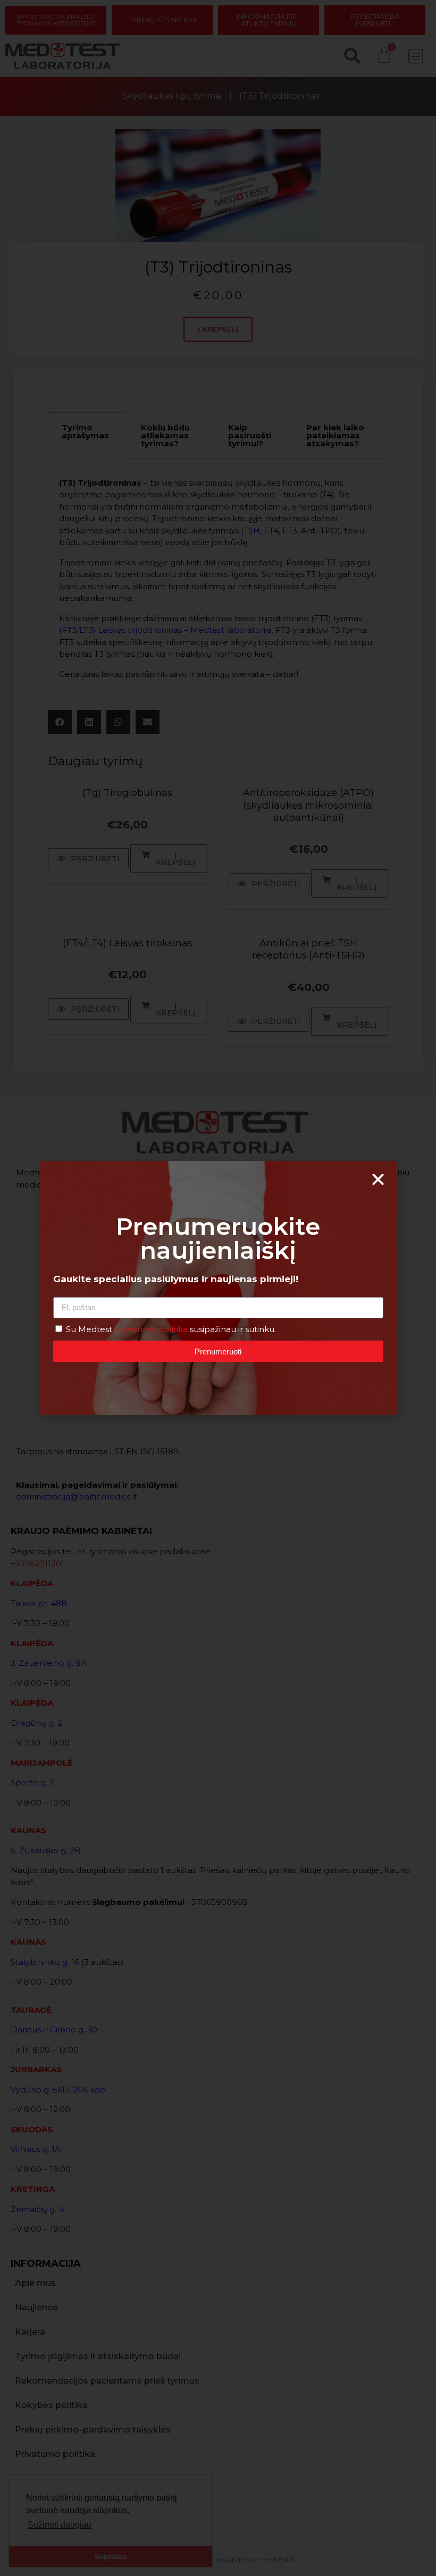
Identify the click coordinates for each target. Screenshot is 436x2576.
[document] (218, 1288)
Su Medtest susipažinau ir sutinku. (171, 1329)
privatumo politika (152, 1329)
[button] (378, 1180)
